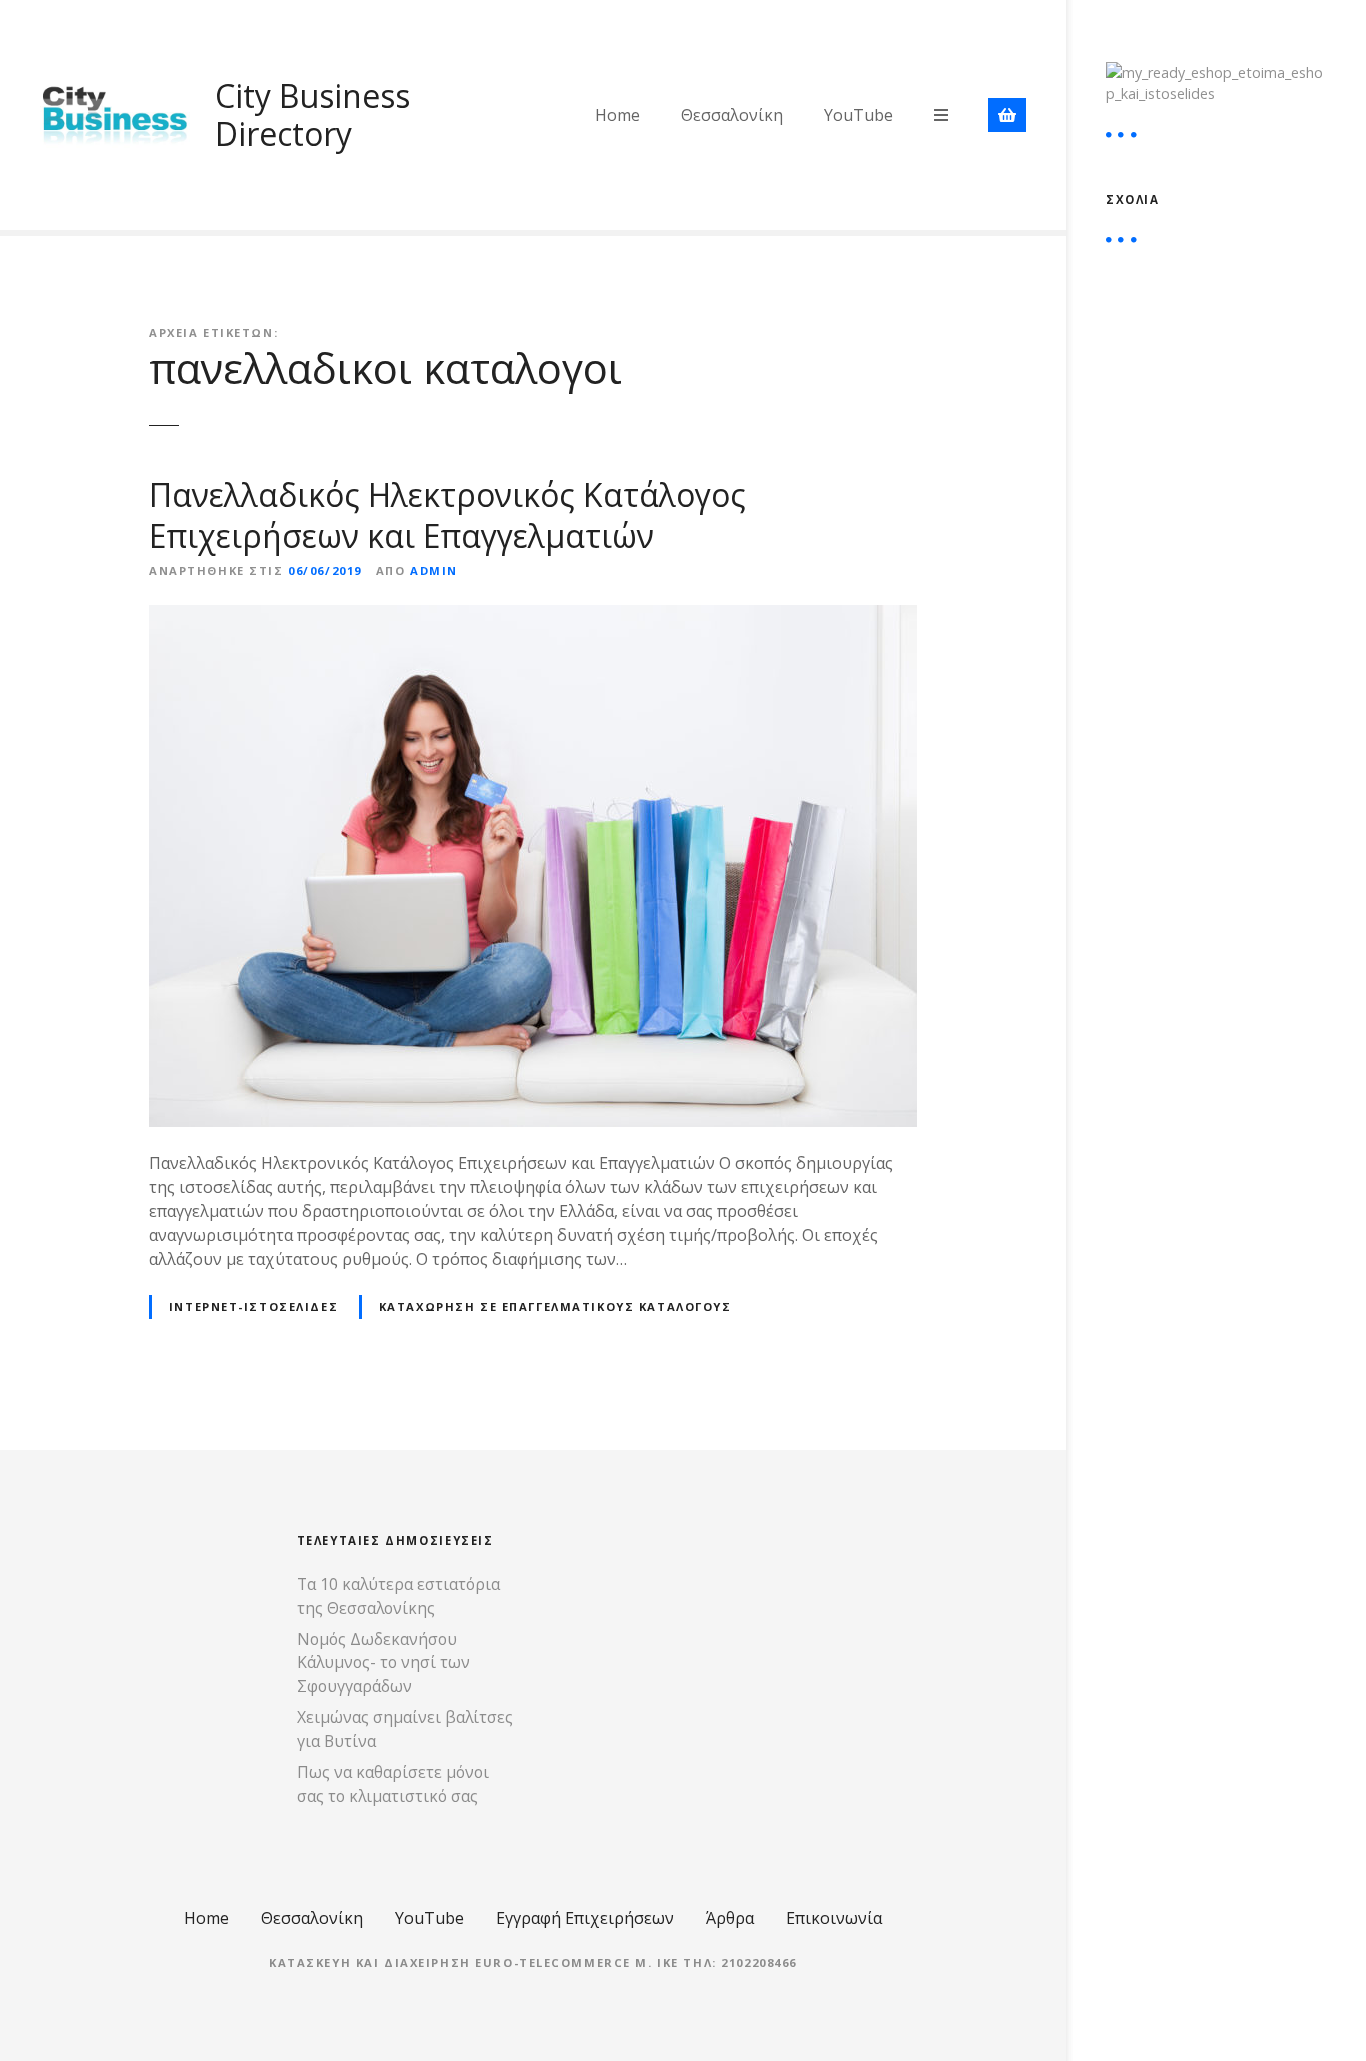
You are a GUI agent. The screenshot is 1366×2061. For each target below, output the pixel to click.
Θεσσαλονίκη (732, 115)
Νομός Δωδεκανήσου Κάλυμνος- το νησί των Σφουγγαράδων (383, 1663)
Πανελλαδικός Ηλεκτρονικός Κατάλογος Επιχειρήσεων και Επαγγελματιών (447, 515)
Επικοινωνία (834, 1918)
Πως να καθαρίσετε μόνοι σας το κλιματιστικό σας (393, 1784)
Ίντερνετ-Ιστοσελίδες (253, 1306)
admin (434, 570)
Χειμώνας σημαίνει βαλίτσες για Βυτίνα (405, 1729)
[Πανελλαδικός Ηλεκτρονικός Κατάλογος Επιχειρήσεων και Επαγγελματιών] (533, 617)
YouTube (858, 115)
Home (617, 115)
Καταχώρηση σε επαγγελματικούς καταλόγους (555, 1306)
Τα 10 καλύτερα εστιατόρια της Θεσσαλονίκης (398, 1596)
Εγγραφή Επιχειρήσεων (585, 1918)
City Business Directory (312, 114)
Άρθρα (730, 1918)
